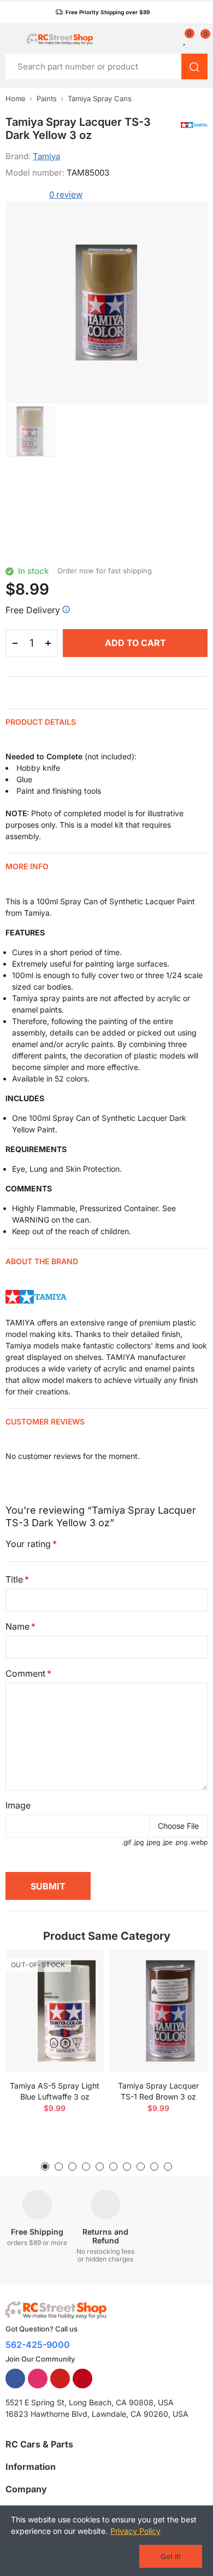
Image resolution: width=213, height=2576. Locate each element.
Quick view (76, 1991)
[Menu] (11, 39)
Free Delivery (33, 610)
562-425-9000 (38, 2345)
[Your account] (172, 39)
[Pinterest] (82, 2379)
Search (194, 66)
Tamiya (46, 156)
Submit (48, 1886)
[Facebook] (15, 2379)
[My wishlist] (185, 39)
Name (17, 1626)
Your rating (28, 1544)
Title (14, 1579)
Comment (25, 1673)
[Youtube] (60, 2379)
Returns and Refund (105, 2236)
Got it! (171, 2556)
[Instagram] (38, 2379)
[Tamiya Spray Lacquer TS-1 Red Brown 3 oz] (158, 2011)
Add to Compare (76, 1969)
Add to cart (135, 643)
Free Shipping (37, 2232)
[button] (102, 12)
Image (18, 1805)
